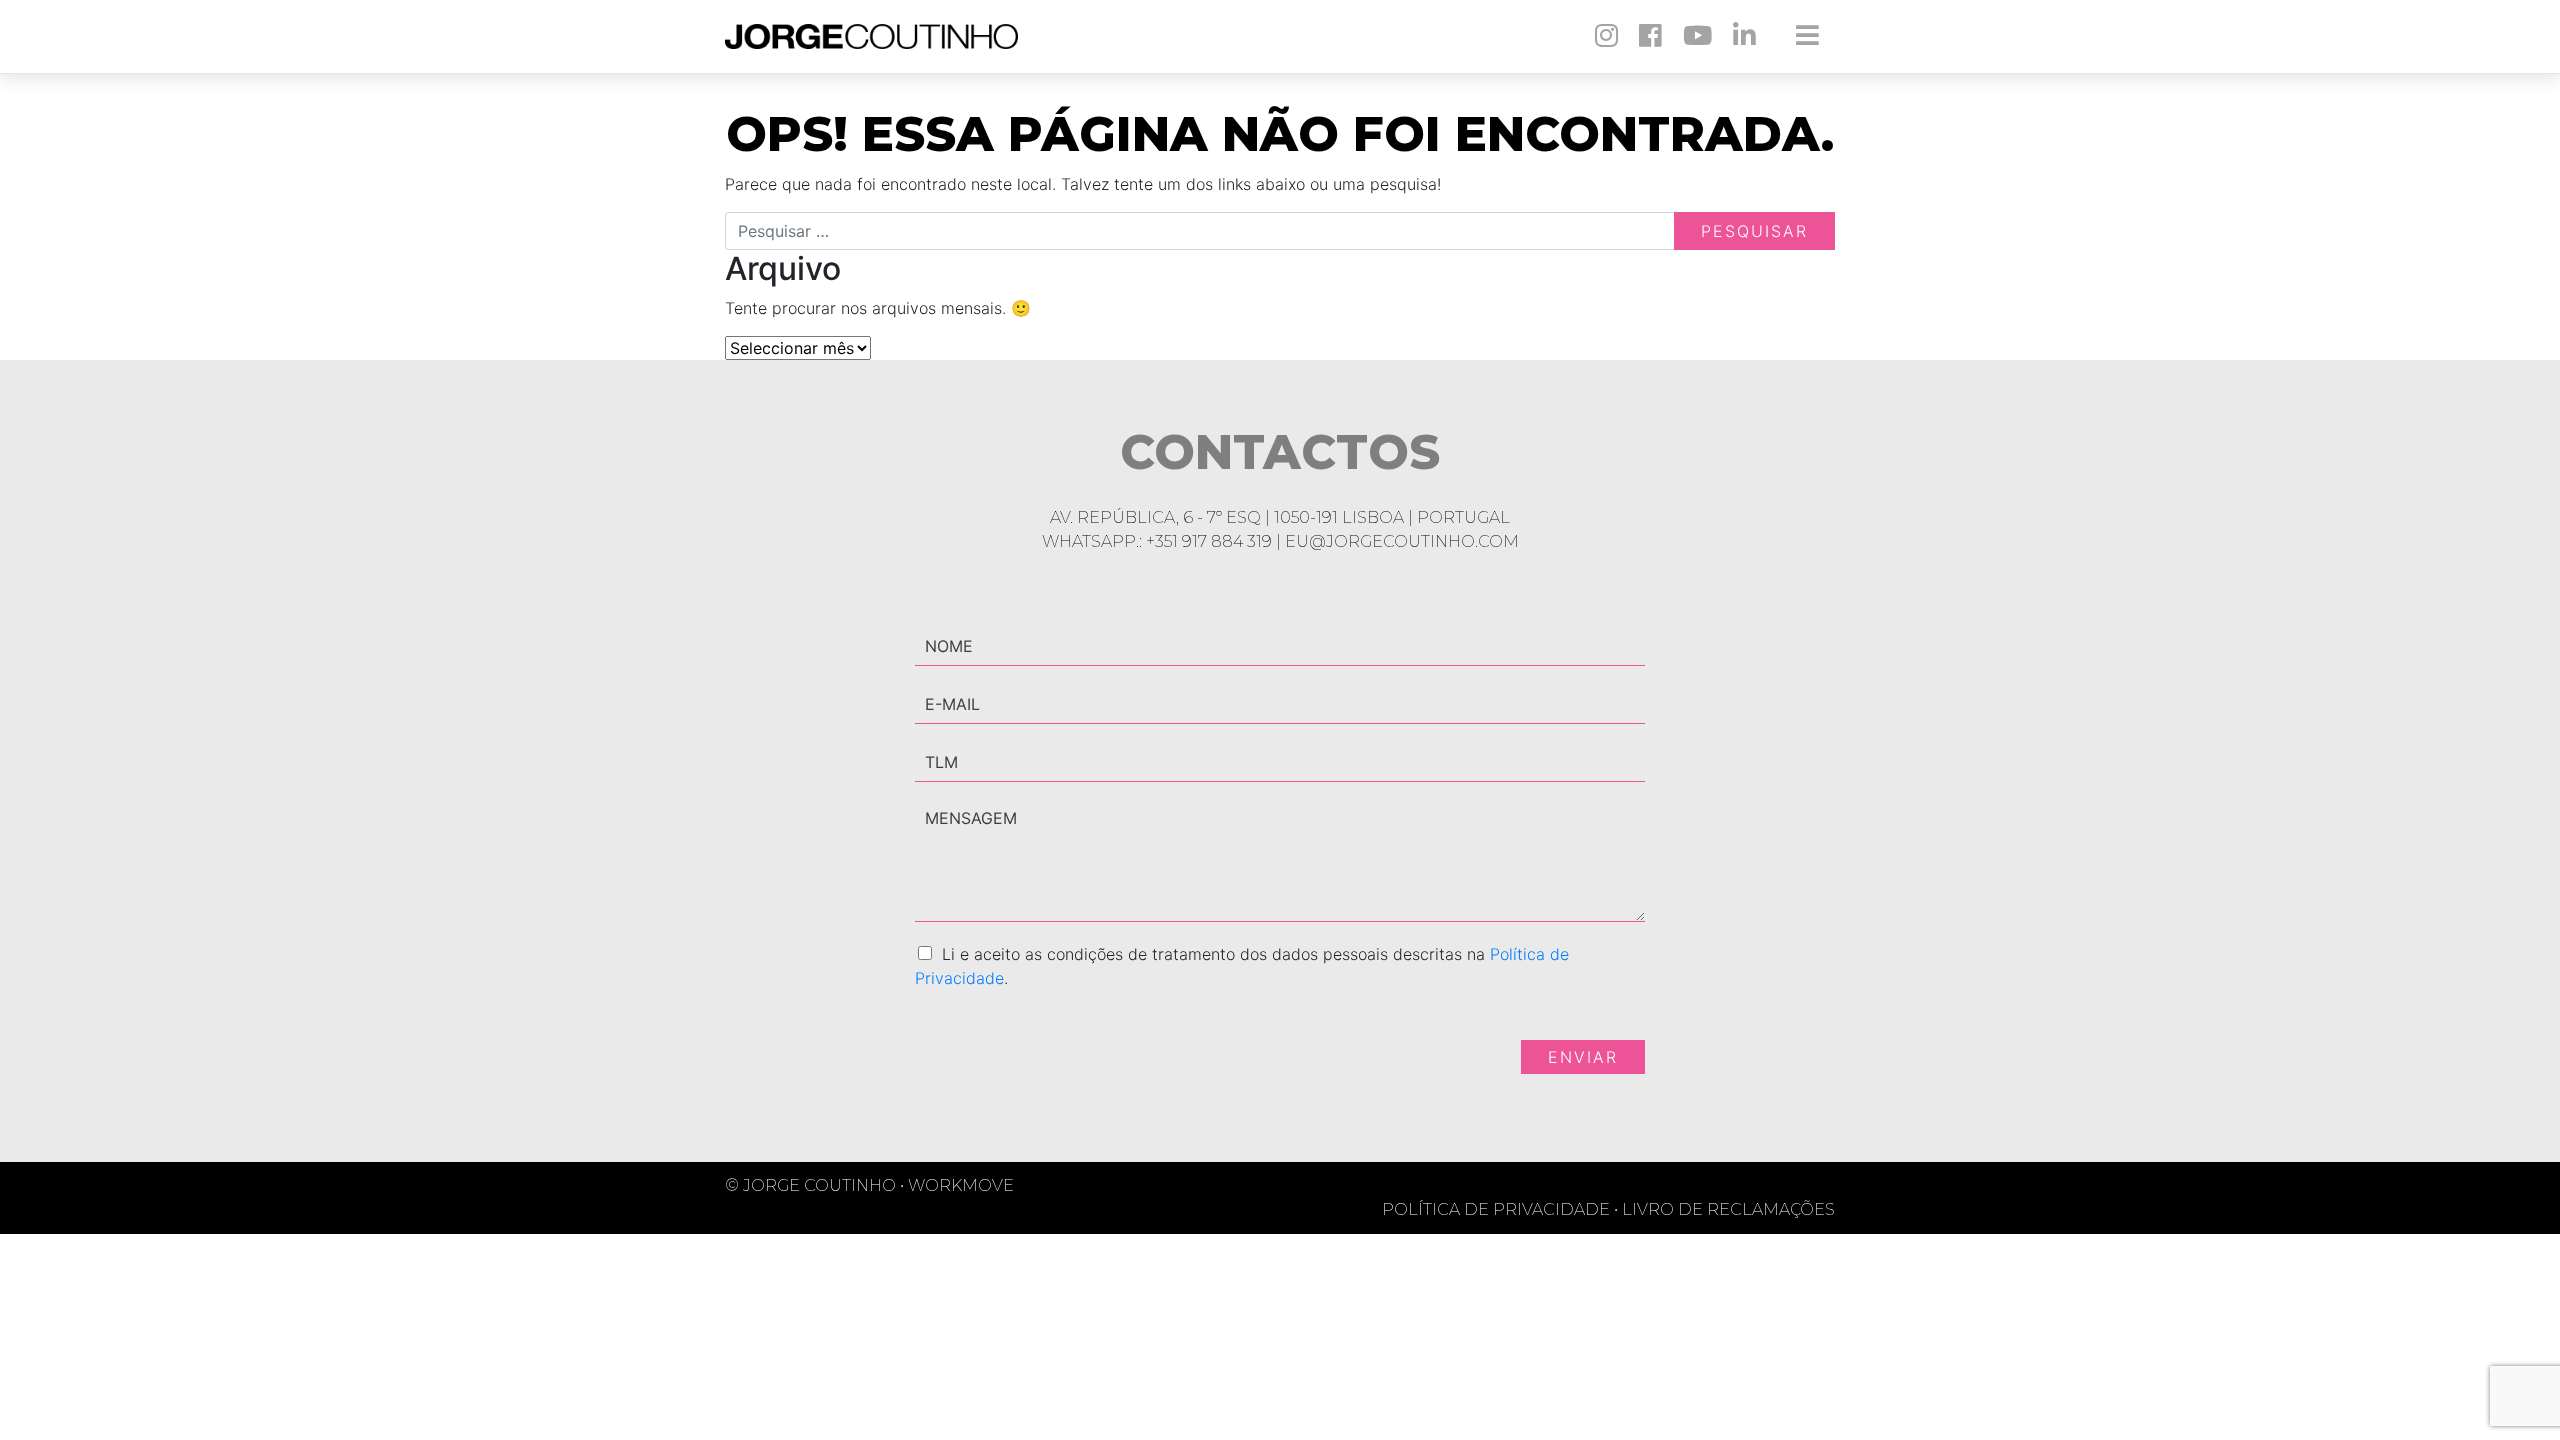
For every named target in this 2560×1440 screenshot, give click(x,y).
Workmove (961, 1185)
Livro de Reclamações (1728, 1209)
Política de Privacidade (1500, 1209)
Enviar (1583, 1057)
